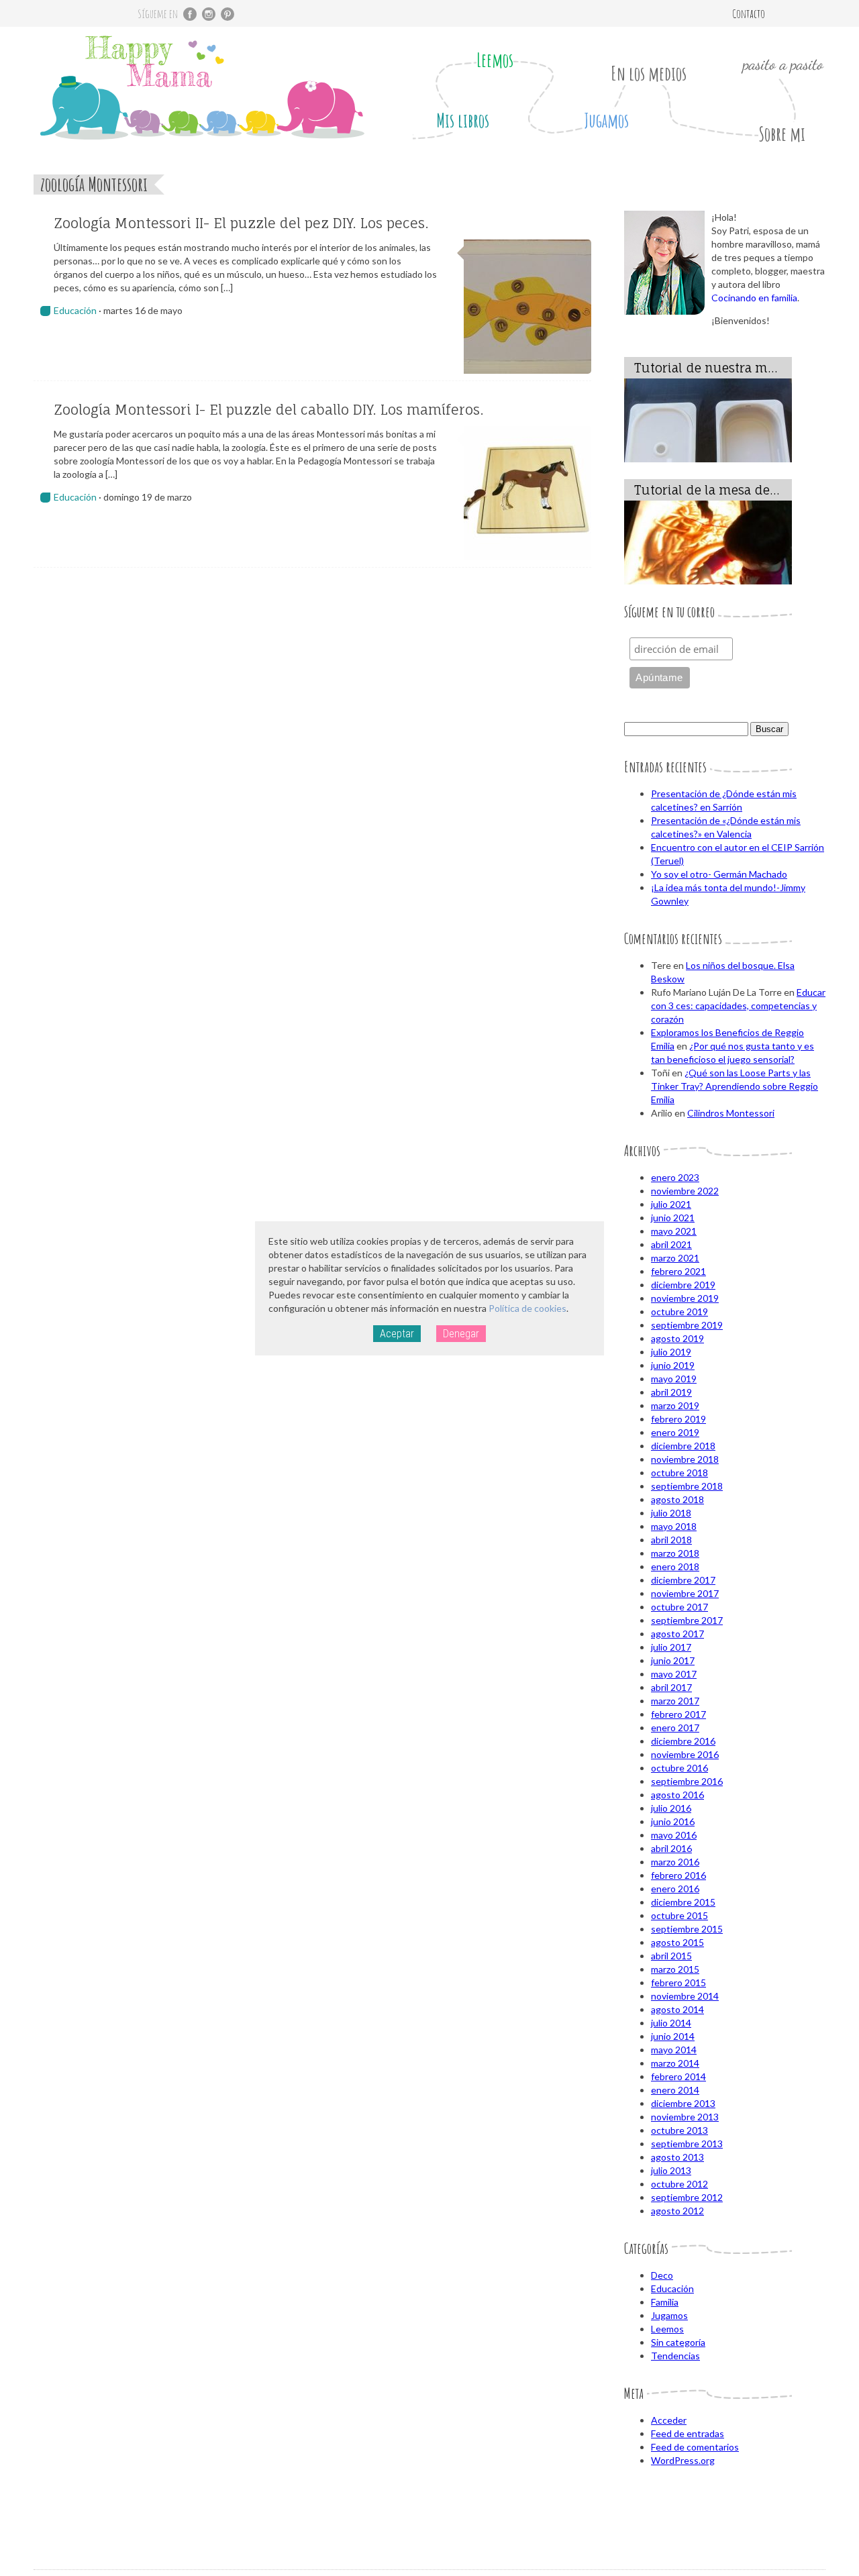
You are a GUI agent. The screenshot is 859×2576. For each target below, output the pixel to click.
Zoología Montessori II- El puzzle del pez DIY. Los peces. (241, 223)
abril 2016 (671, 1848)
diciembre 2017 (683, 1580)
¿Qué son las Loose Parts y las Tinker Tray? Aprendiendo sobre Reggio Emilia (735, 1086)
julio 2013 (671, 2170)
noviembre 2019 (685, 1298)
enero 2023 (675, 1177)
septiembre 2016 (687, 1781)
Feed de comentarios (695, 2447)
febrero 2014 (678, 2076)
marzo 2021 (675, 1258)
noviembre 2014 (685, 1996)
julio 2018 (671, 1513)
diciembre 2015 (683, 1902)
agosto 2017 (677, 1634)
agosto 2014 (677, 2009)
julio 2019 (671, 1352)
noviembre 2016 (685, 1754)
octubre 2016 (679, 1768)
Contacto (749, 13)
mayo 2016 (674, 1835)
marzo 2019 (675, 1405)
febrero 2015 (678, 1982)
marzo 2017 (675, 1701)
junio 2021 (673, 1218)
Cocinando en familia (754, 298)
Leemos (495, 60)
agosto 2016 (677, 1795)
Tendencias (675, 2356)
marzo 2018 (675, 1553)
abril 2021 (671, 1244)
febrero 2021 (678, 1271)
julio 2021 (671, 1204)
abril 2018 (671, 1540)
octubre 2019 (679, 1311)
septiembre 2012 (687, 2197)
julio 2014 (671, 2023)
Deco (662, 2275)
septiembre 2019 (687, 1325)
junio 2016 (673, 1821)
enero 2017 (675, 1728)
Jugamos (606, 120)
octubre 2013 (679, 2130)
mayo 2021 (674, 1231)
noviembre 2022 (685, 1191)
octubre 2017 (679, 1607)
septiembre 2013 (687, 2144)
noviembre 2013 (685, 2117)
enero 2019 (675, 1432)
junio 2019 (673, 1365)
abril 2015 (671, 1956)
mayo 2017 (674, 1674)
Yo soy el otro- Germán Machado (719, 874)
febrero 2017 (678, 1714)
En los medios (649, 73)
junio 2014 (673, 2036)
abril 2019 (671, 1392)
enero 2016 (675, 1889)
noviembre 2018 (685, 1459)
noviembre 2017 (685, 1593)
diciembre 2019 (683, 1285)
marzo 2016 (675, 1862)
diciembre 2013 (683, 2103)
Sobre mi (782, 134)
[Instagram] (209, 14)
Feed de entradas (688, 2433)
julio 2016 (671, 1808)
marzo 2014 (675, 2063)
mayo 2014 (674, 2050)
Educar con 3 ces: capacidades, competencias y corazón (738, 1006)
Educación (75, 310)
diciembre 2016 (683, 1741)
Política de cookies (527, 1308)
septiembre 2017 (687, 1620)
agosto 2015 (677, 1942)
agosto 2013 (677, 2157)
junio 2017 (673, 1660)
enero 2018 (675, 1566)
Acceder (669, 2420)
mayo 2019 (674, 1379)
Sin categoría (678, 2342)
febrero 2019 (678, 1419)
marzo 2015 (675, 1969)
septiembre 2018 (687, 1486)
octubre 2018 (679, 1473)
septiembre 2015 (687, 1929)
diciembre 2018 (683, 1446)
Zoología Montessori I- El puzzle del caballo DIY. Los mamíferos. (269, 410)
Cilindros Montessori (731, 1113)
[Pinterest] (228, 14)
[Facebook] (190, 14)
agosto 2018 (677, 1499)
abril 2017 (671, 1687)
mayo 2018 (674, 1526)
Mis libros (463, 120)
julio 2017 (671, 1647)
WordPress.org (683, 2460)
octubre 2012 (679, 2184)
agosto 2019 (677, 1338)
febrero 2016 (678, 1875)
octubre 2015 (679, 1915)
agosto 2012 (677, 2211)
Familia (665, 2302)
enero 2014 (675, 2090)
